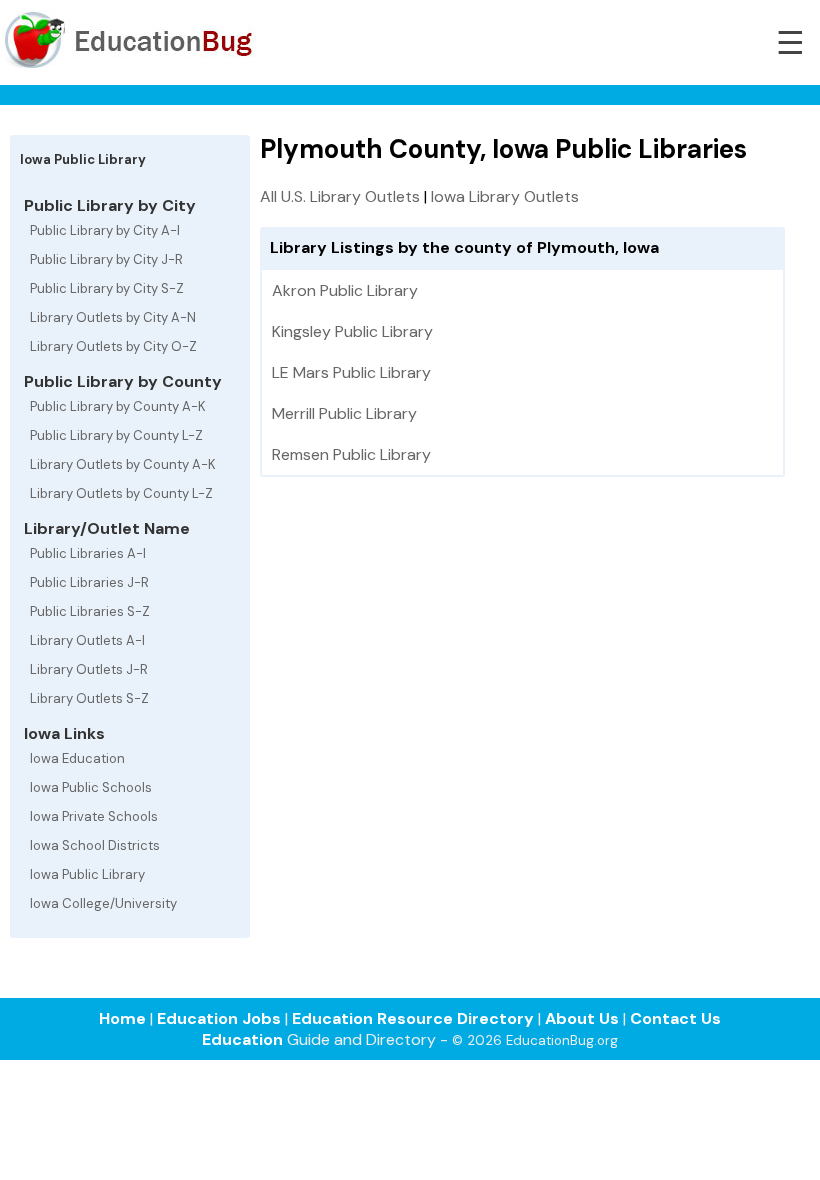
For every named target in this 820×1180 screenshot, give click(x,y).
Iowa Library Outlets (505, 196)
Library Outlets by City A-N (113, 317)
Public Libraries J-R (89, 582)
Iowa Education (77, 758)
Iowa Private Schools (94, 816)
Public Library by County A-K (118, 406)
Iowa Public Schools (91, 787)
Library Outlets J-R (89, 669)
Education (242, 1039)
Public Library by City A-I (105, 230)
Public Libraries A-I (88, 553)
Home (122, 1018)
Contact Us (675, 1018)
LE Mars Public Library (351, 372)
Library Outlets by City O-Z (113, 346)
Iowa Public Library (87, 874)
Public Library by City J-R (106, 259)
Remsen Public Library (351, 454)
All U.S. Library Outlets (340, 196)
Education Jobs (219, 1018)
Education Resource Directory (413, 1018)
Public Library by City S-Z (107, 288)
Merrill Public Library (344, 413)
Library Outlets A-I (87, 640)
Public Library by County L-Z (116, 435)
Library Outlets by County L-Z (121, 493)
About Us (582, 1018)
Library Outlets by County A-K (123, 464)
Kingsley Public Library (352, 331)
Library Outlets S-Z (89, 698)
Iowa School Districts (95, 845)
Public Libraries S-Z (90, 611)
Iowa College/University (103, 903)
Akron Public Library (345, 290)
